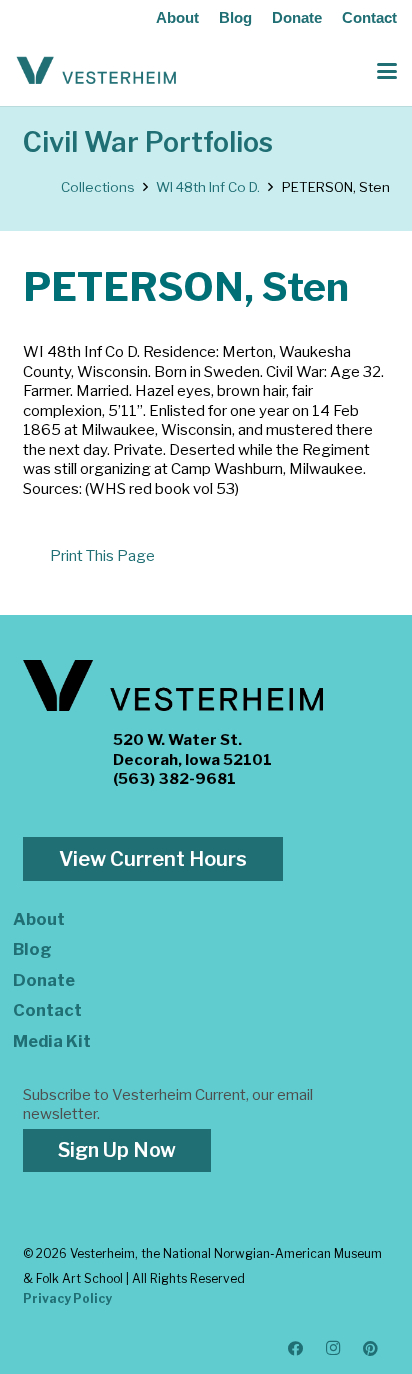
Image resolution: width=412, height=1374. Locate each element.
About (177, 17)
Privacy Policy (67, 1298)
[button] (387, 71)
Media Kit (52, 1041)
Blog (235, 17)
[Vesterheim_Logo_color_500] (96, 71)
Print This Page (102, 556)
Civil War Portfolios (148, 142)
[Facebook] (296, 1349)
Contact (369, 17)
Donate (297, 17)
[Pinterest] (371, 1349)
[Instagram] (334, 1349)
